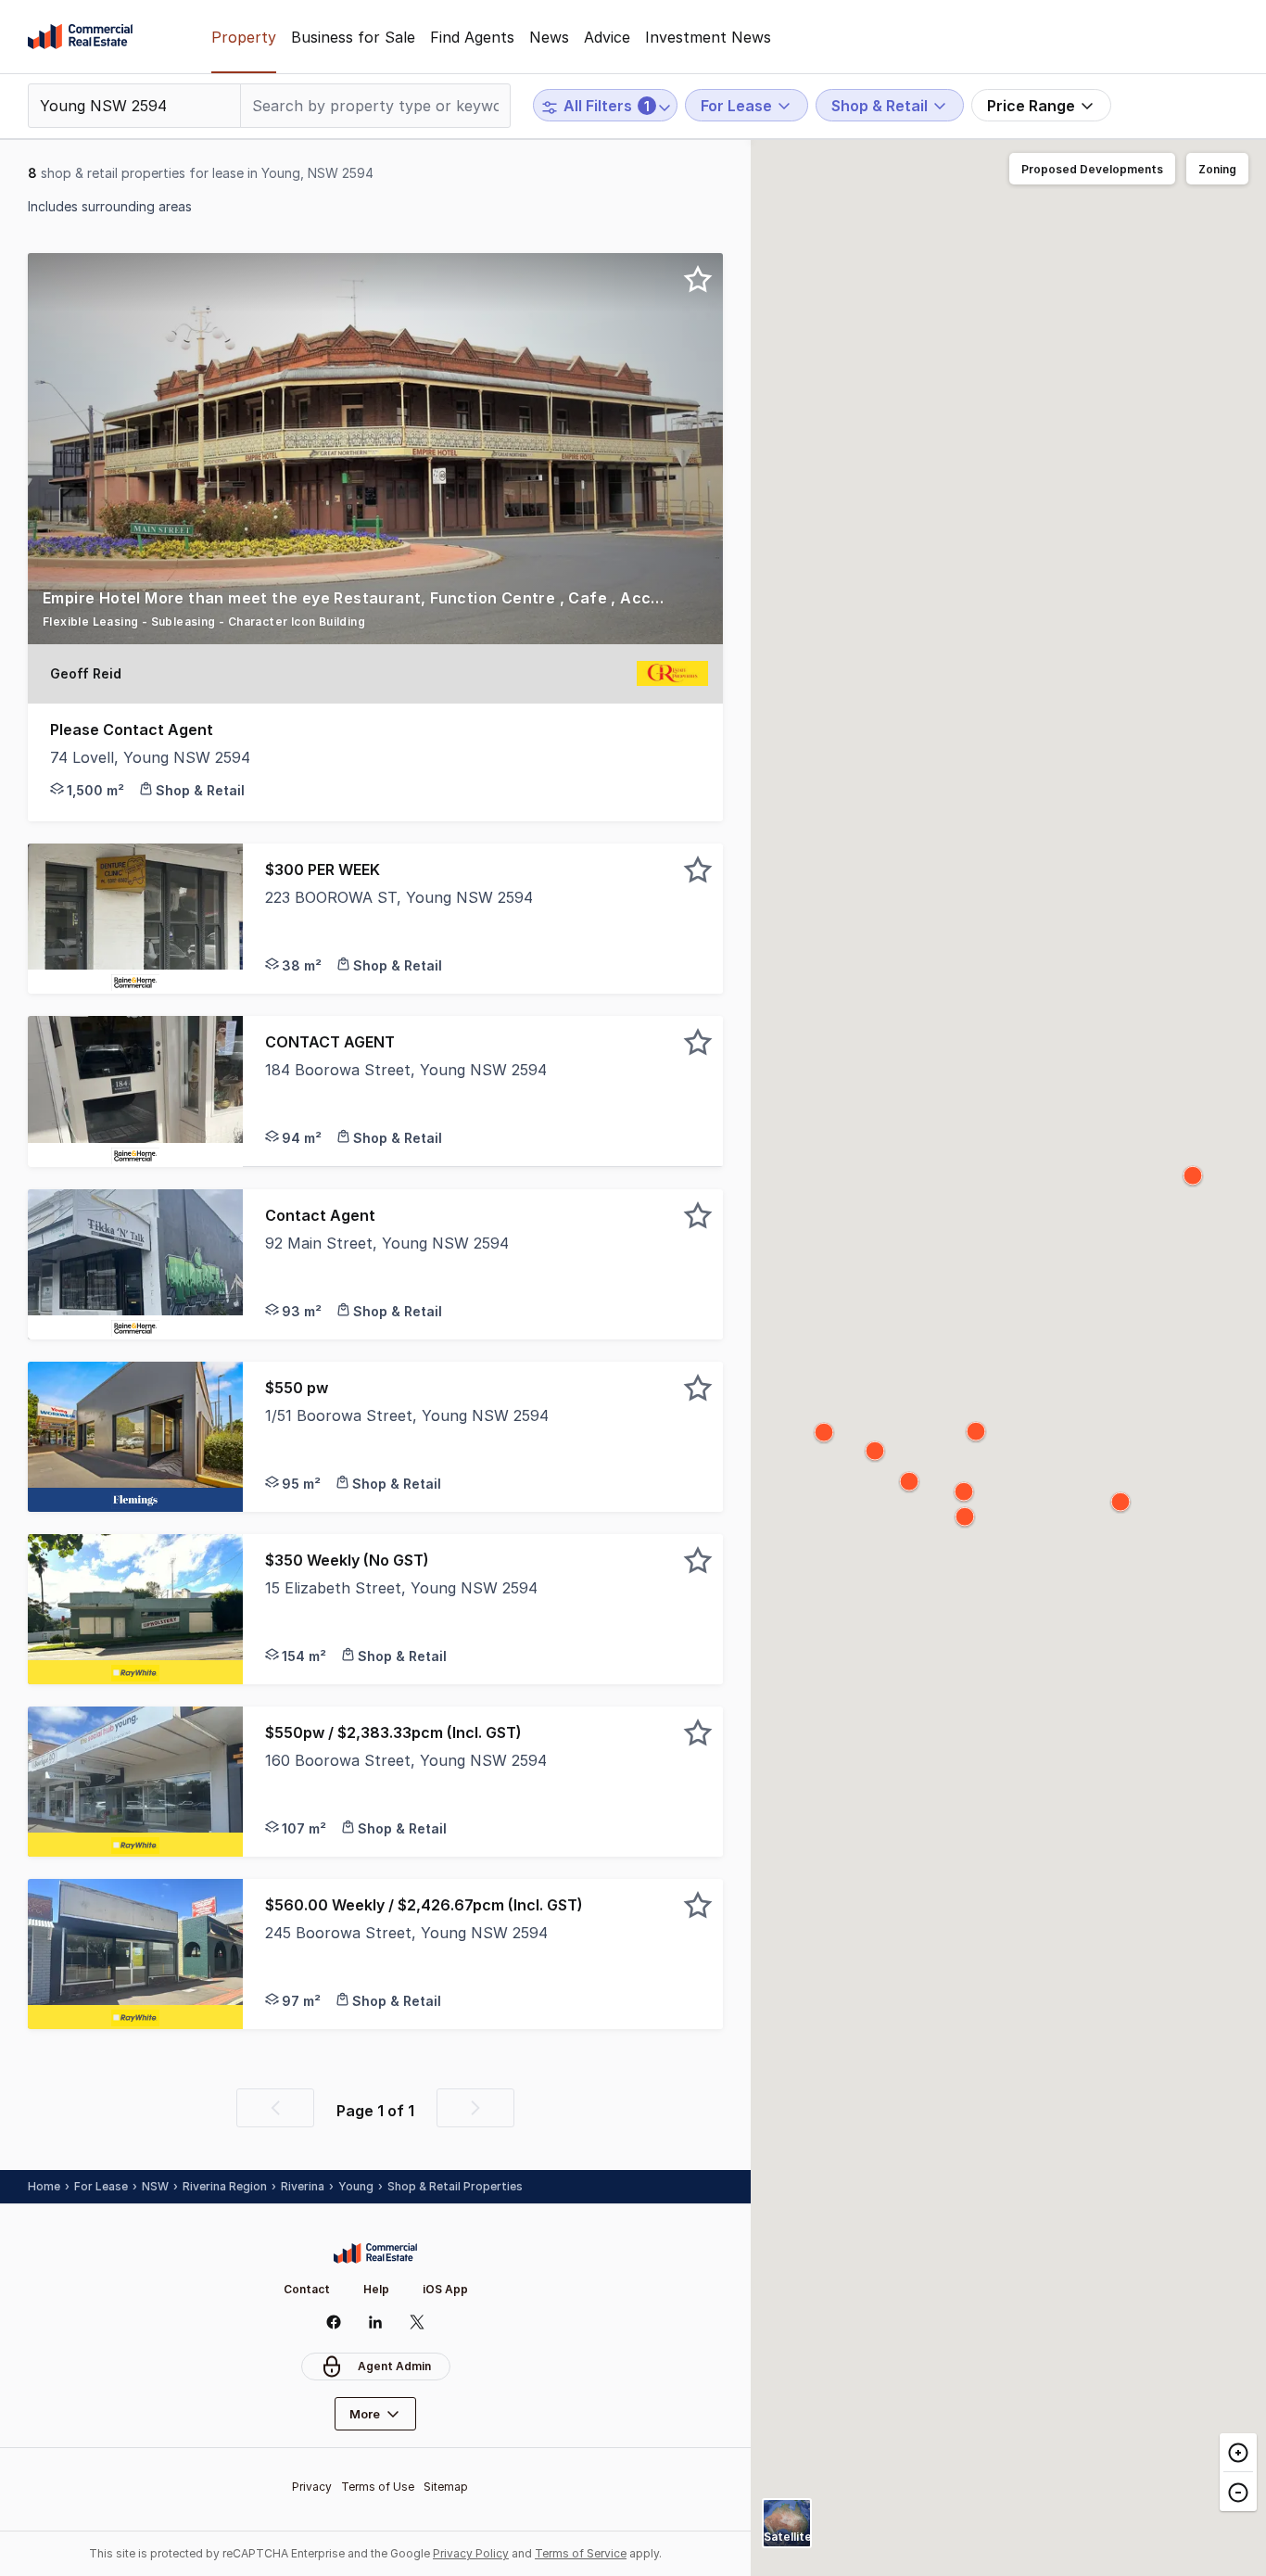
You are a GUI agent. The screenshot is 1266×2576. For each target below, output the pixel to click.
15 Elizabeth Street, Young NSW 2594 (401, 1588)
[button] (375, 615)
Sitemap (446, 2487)
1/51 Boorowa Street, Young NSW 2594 (407, 1415)
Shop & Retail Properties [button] (455, 2186)
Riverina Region (225, 2186)
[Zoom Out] (1238, 2491)
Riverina (303, 2186)
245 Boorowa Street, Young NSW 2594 (406, 1933)
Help (376, 2289)
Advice (607, 37)
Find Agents (472, 37)
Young (356, 2186)
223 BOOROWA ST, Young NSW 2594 (399, 897)
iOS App (445, 2289)
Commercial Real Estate (80, 37)
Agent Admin (394, 2366)
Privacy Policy (471, 2553)
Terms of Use (378, 2487)
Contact (307, 2289)
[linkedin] (376, 2322)
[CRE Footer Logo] (375, 2253)
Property (244, 37)
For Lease (101, 2186)
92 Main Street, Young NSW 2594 (387, 1243)
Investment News (708, 37)
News (549, 37)
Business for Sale (353, 37)
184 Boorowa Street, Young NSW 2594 (406, 1070)
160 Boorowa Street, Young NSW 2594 (406, 1760)
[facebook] (334, 2322)
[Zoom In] (1238, 2453)
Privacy (312, 2487)
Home (44, 2186)
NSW (155, 2186)
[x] (418, 2322)
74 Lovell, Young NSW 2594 (150, 757)
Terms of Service (581, 2553)
